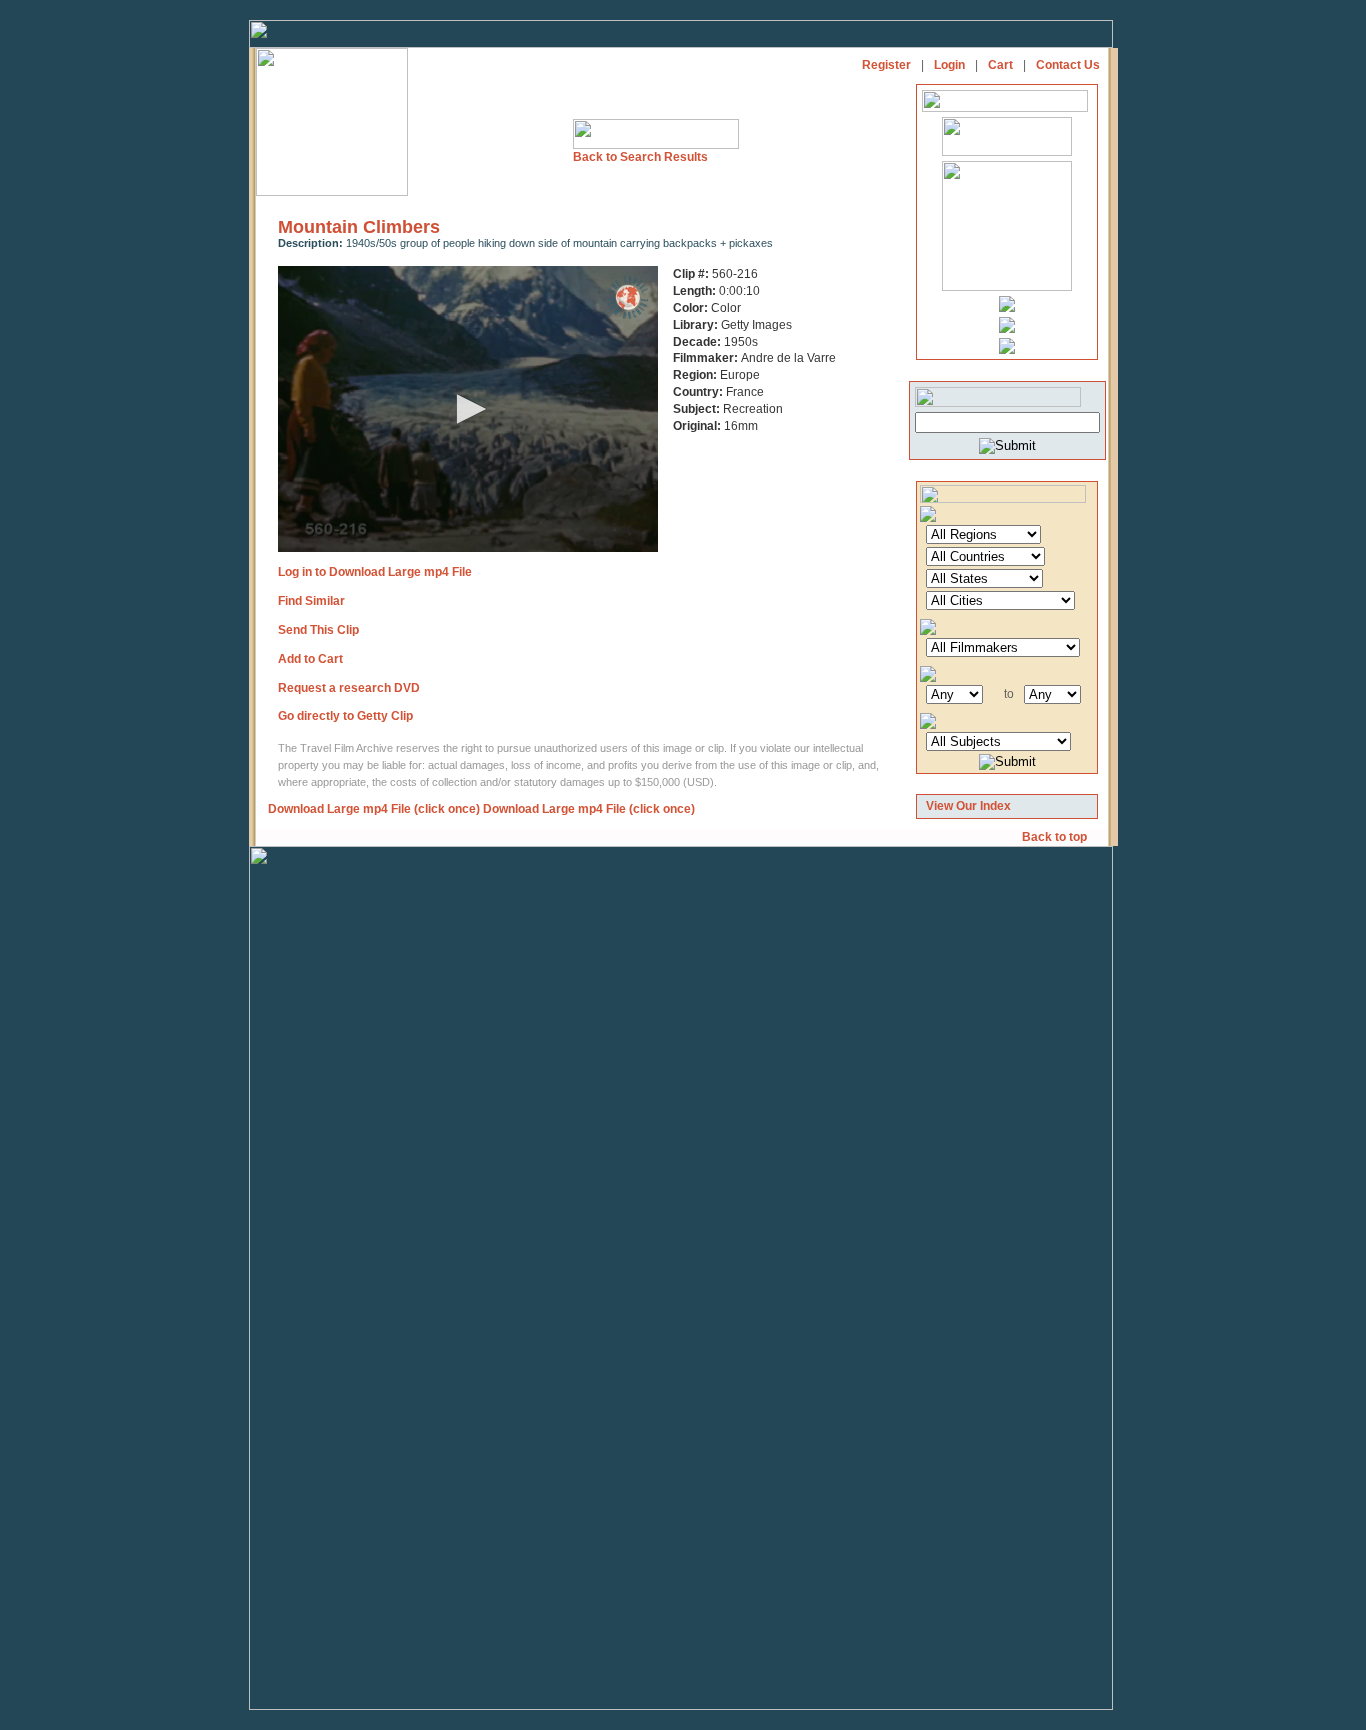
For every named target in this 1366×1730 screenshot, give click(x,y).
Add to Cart (310, 659)
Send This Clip (318, 630)
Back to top (1056, 837)
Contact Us (1068, 65)
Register (886, 65)
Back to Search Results (640, 157)
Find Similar (311, 601)
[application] (468, 409)
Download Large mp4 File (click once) (374, 809)
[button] (468, 409)
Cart (1000, 65)
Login (949, 65)
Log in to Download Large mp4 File (375, 572)
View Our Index (968, 806)
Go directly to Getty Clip (345, 716)
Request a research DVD (349, 688)
